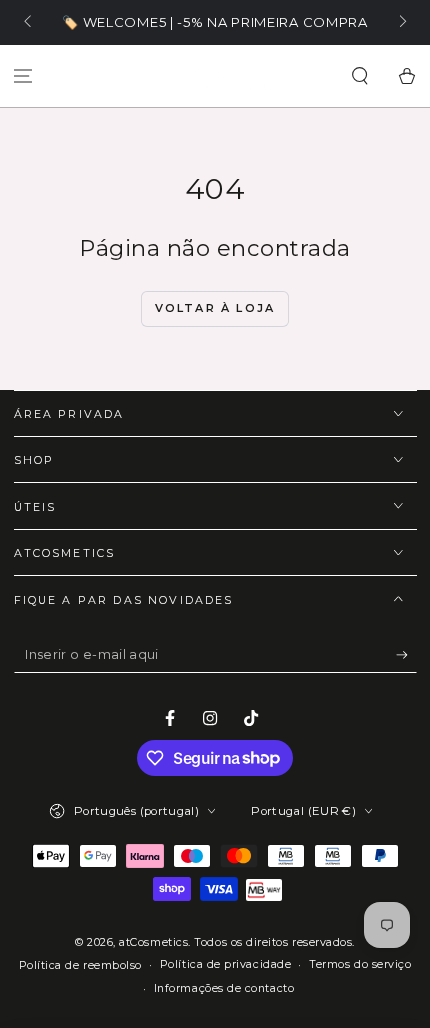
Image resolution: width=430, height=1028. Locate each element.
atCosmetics (153, 942)
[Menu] (23, 76)
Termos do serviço (360, 964)
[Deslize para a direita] (401, 23)
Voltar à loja (215, 308)
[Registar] (406, 655)
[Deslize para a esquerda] (29, 23)
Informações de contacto (224, 988)
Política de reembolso (80, 965)
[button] (359, 76)
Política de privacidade (225, 964)
